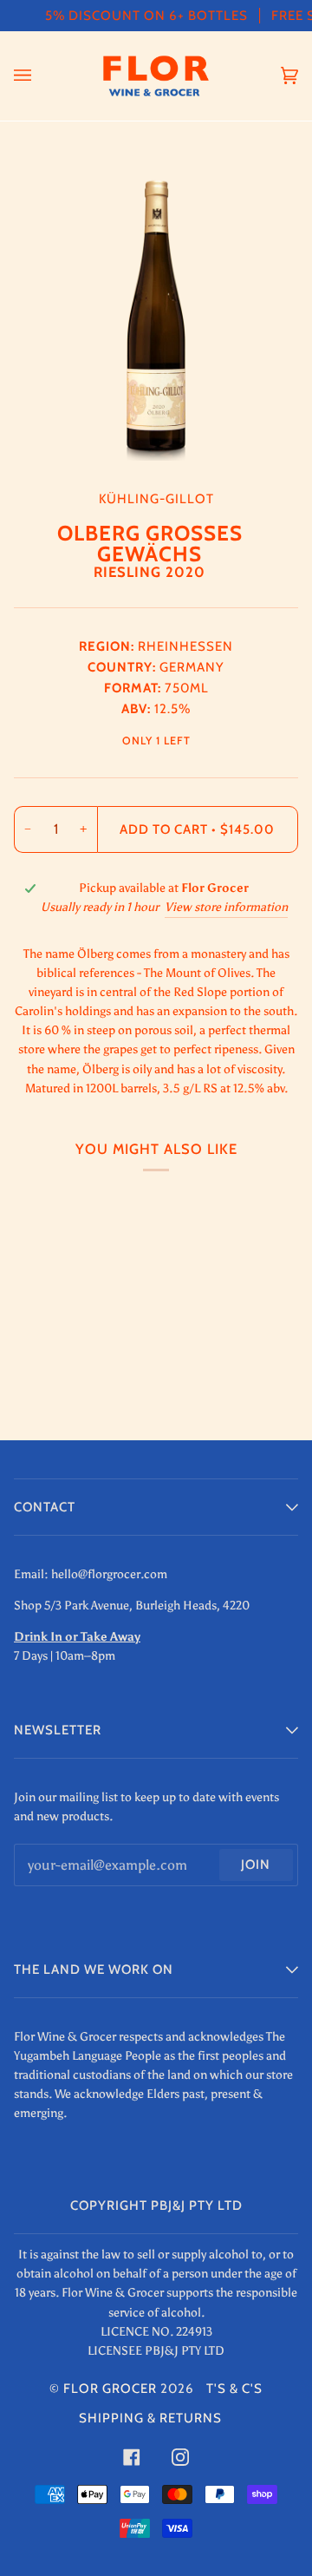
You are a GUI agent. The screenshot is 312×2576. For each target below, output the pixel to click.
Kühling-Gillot (156, 499)
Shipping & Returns (150, 2418)
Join (256, 1865)
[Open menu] (40, 76)
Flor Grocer (110, 2389)
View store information (226, 907)
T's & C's (234, 2389)
